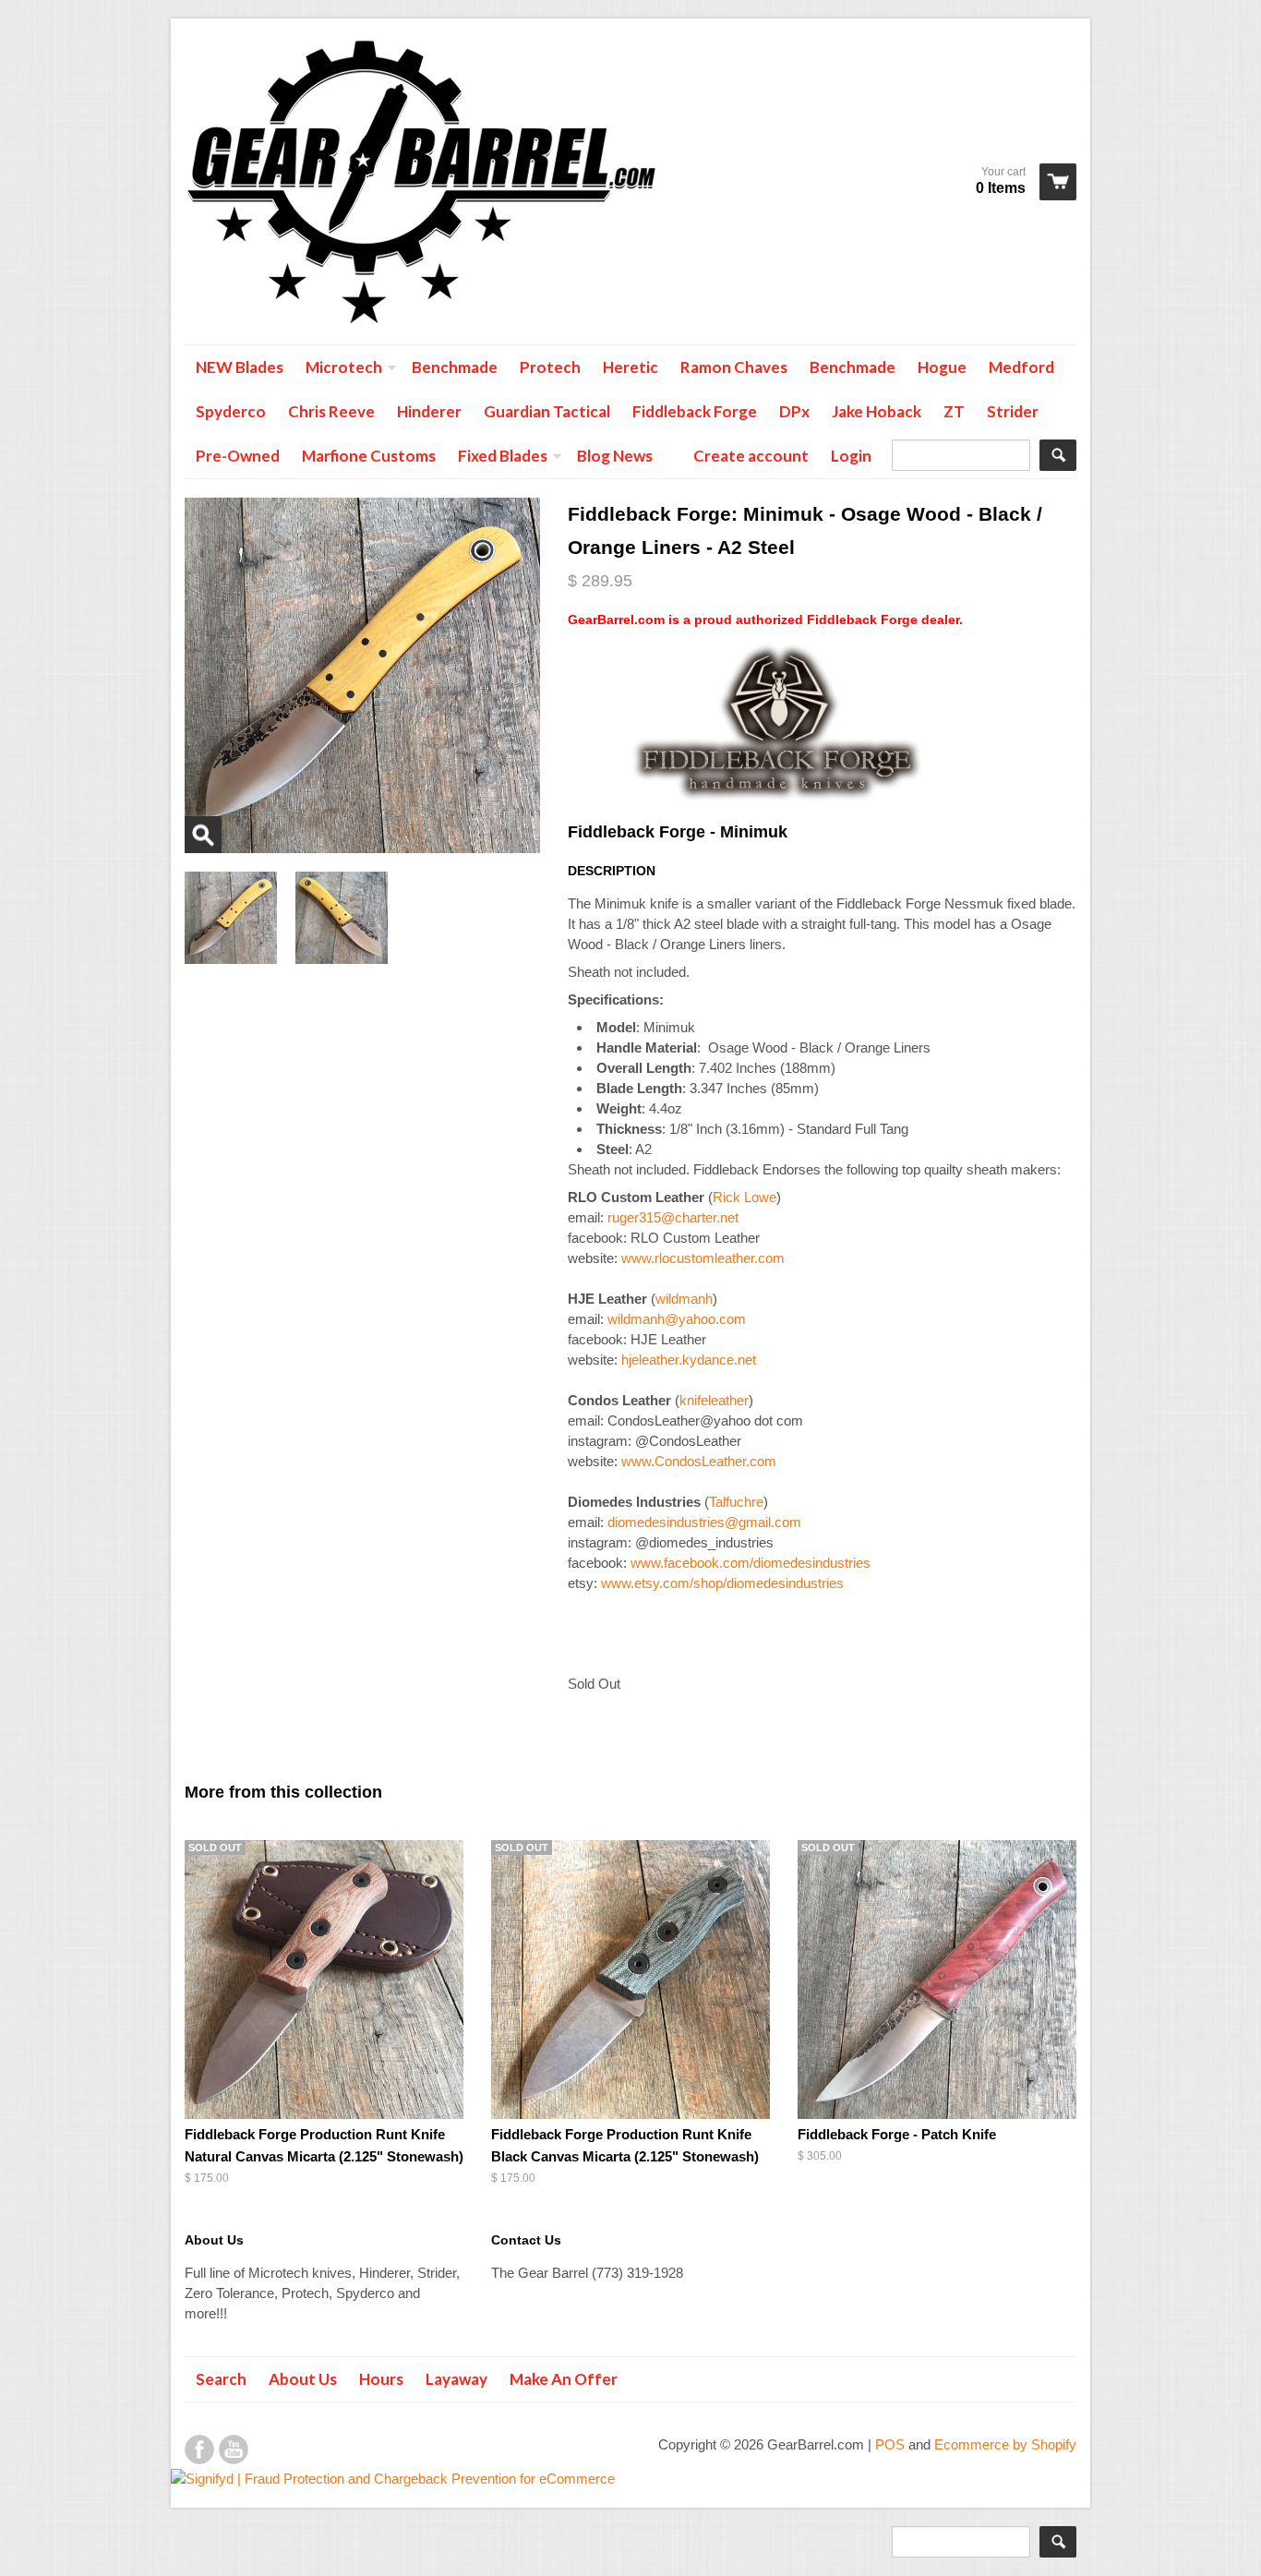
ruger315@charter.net (673, 1217)
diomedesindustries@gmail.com (704, 1522)
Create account (751, 456)
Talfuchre (736, 1502)
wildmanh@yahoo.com (677, 1319)
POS (890, 2444)
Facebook (199, 2450)
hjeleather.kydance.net (689, 1360)
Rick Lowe (745, 1197)
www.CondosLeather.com (699, 1461)
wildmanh (684, 1299)
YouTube (234, 2450)
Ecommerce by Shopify (1005, 2444)
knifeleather (714, 1400)
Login (851, 456)
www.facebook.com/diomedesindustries (751, 1563)
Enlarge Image (203, 835)
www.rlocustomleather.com (703, 1258)
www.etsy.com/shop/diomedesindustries (722, 1583)
